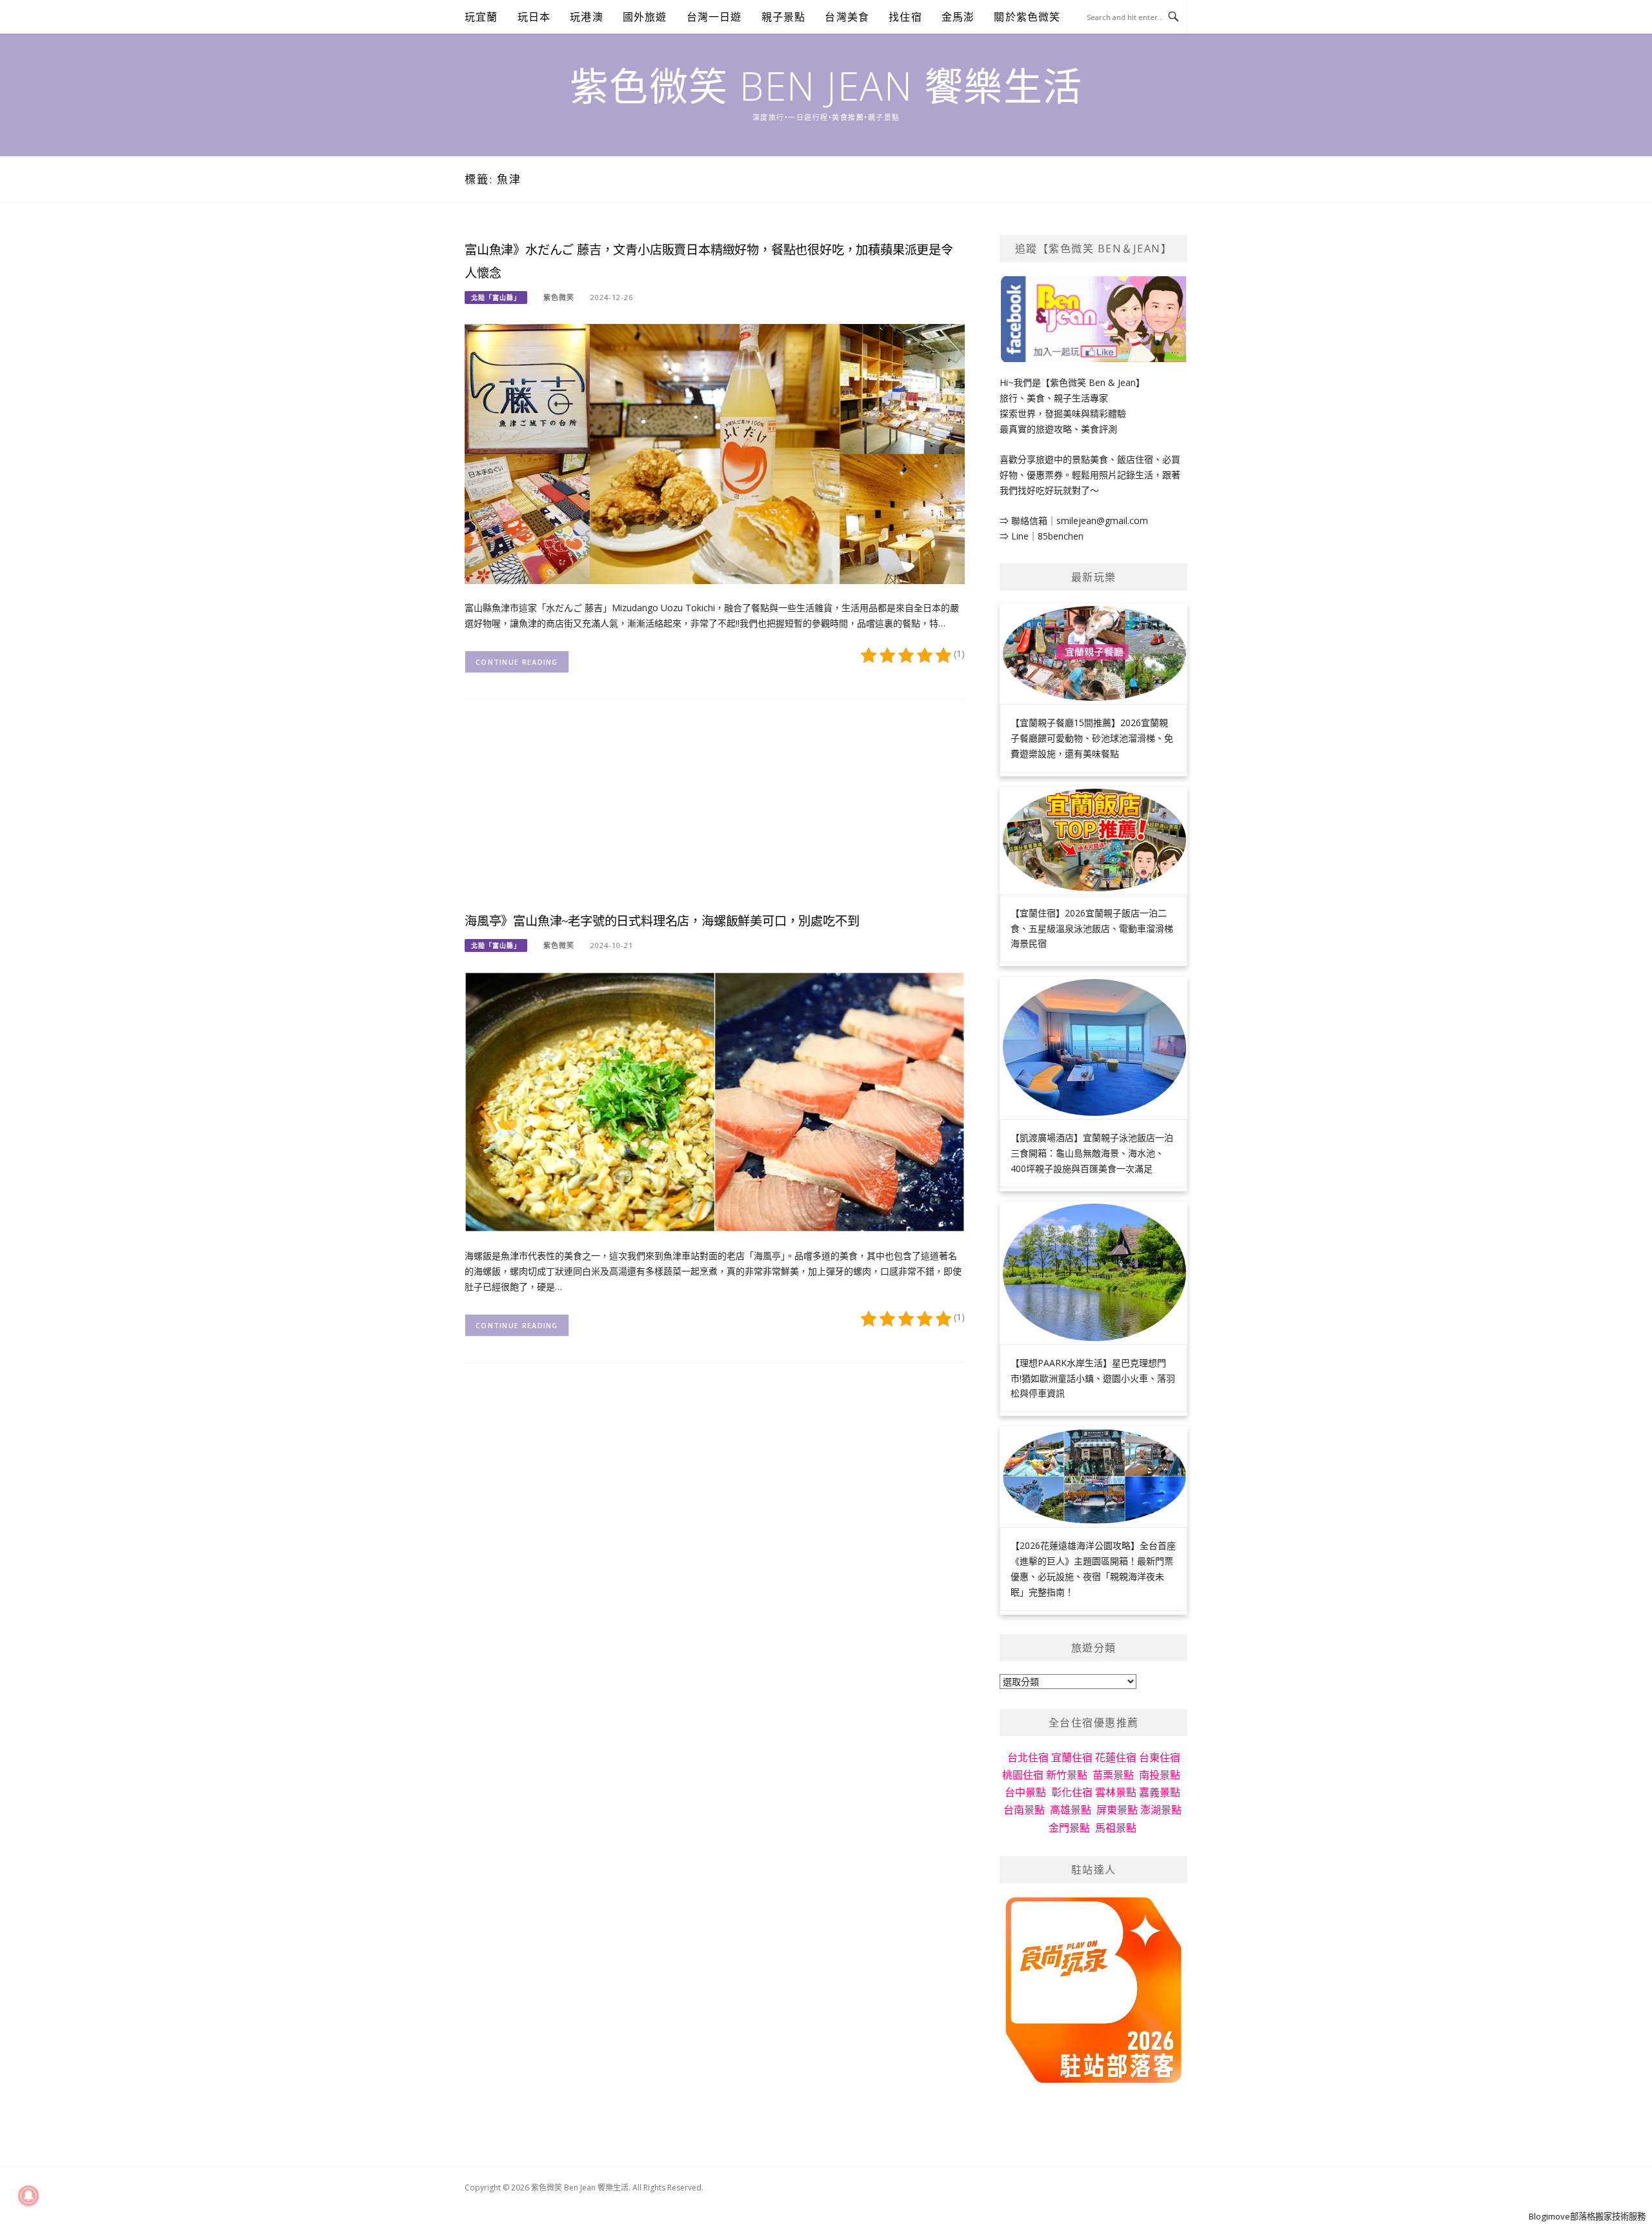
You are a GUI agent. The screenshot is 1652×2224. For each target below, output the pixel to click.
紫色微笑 (559, 297)
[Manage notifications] (28, 2196)
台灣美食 (847, 17)
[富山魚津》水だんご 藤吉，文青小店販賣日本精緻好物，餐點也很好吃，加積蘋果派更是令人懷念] (715, 453)
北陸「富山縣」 (496, 298)
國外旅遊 (645, 17)
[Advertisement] (715, 816)
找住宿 (905, 17)
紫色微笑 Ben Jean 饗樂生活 (826, 86)
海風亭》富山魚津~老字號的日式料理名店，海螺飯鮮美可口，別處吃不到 (662, 921)
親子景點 (784, 17)
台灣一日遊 (714, 17)
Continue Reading (517, 662)
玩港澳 (587, 17)
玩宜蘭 (481, 17)
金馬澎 (958, 17)
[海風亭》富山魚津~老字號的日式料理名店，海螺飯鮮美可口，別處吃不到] (715, 1101)
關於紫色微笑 (1027, 17)
